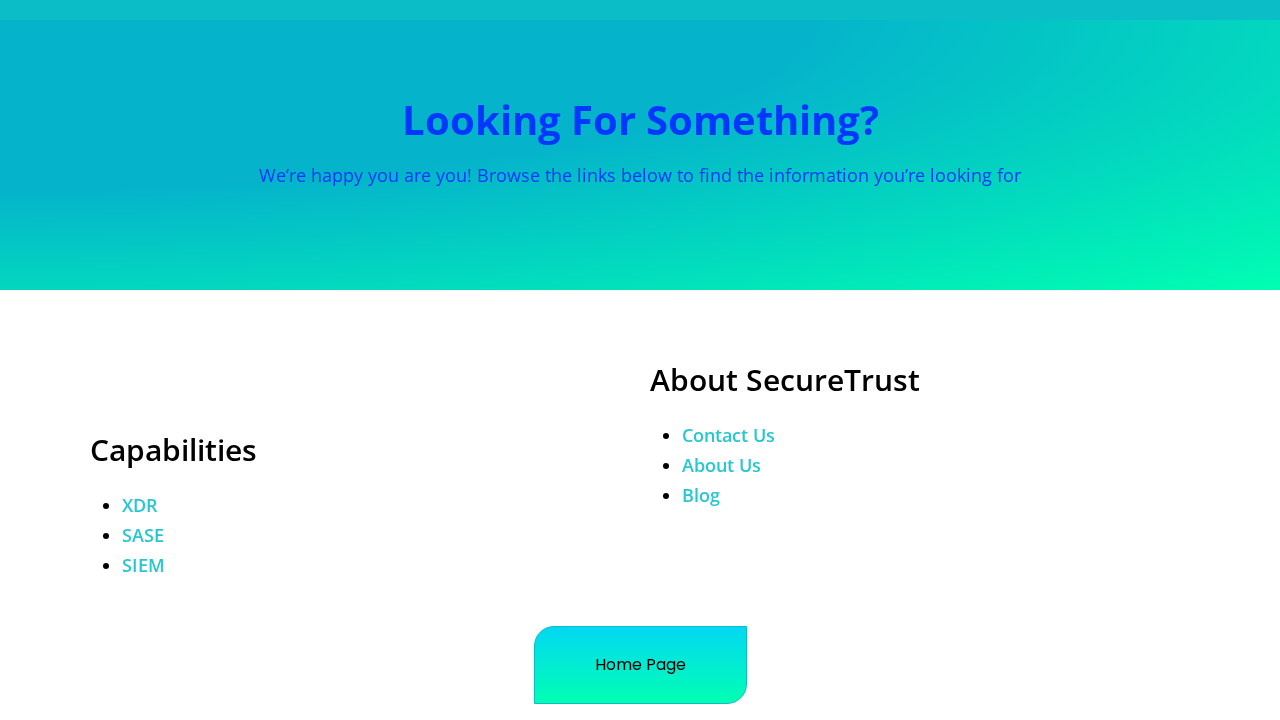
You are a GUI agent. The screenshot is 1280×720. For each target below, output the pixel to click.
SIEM (143, 565)
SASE (143, 535)
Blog (701, 495)
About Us (721, 465)
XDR (140, 505)
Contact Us (728, 435)
